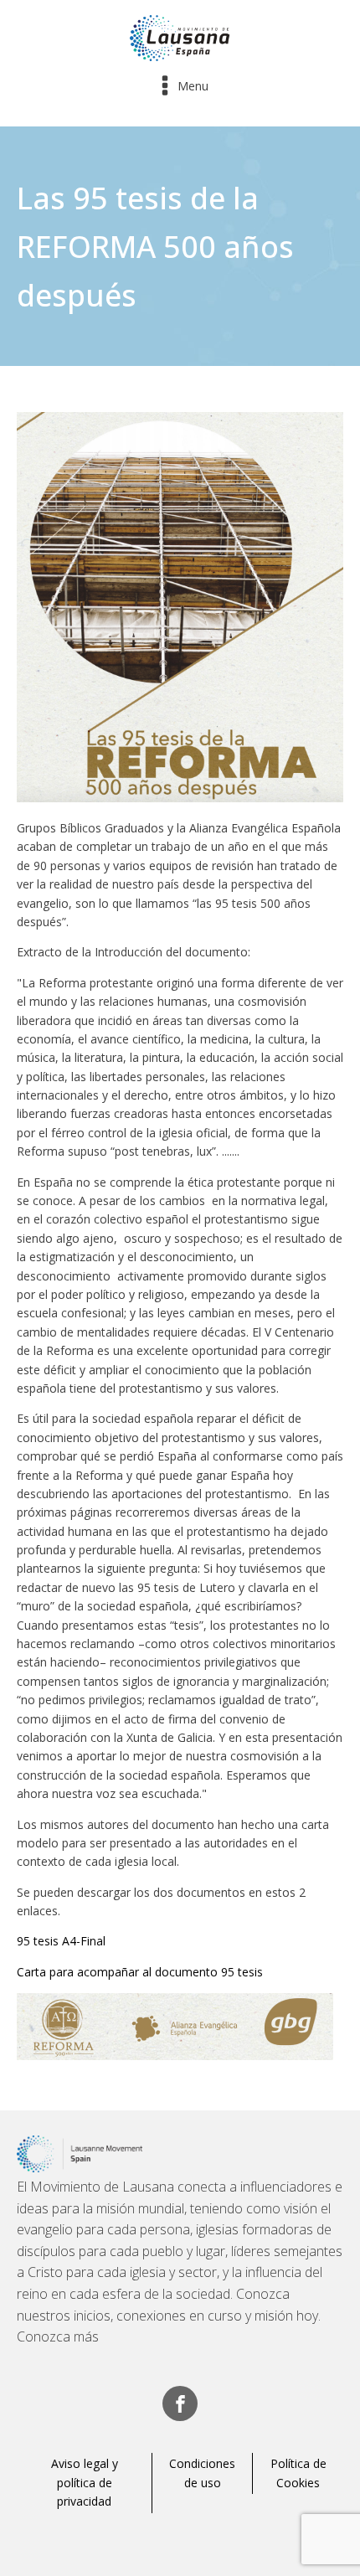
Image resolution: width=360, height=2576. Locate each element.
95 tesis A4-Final (61, 1941)
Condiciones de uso (202, 2473)
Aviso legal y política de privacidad (85, 2482)
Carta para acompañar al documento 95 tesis (140, 1972)
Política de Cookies (298, 2473)
